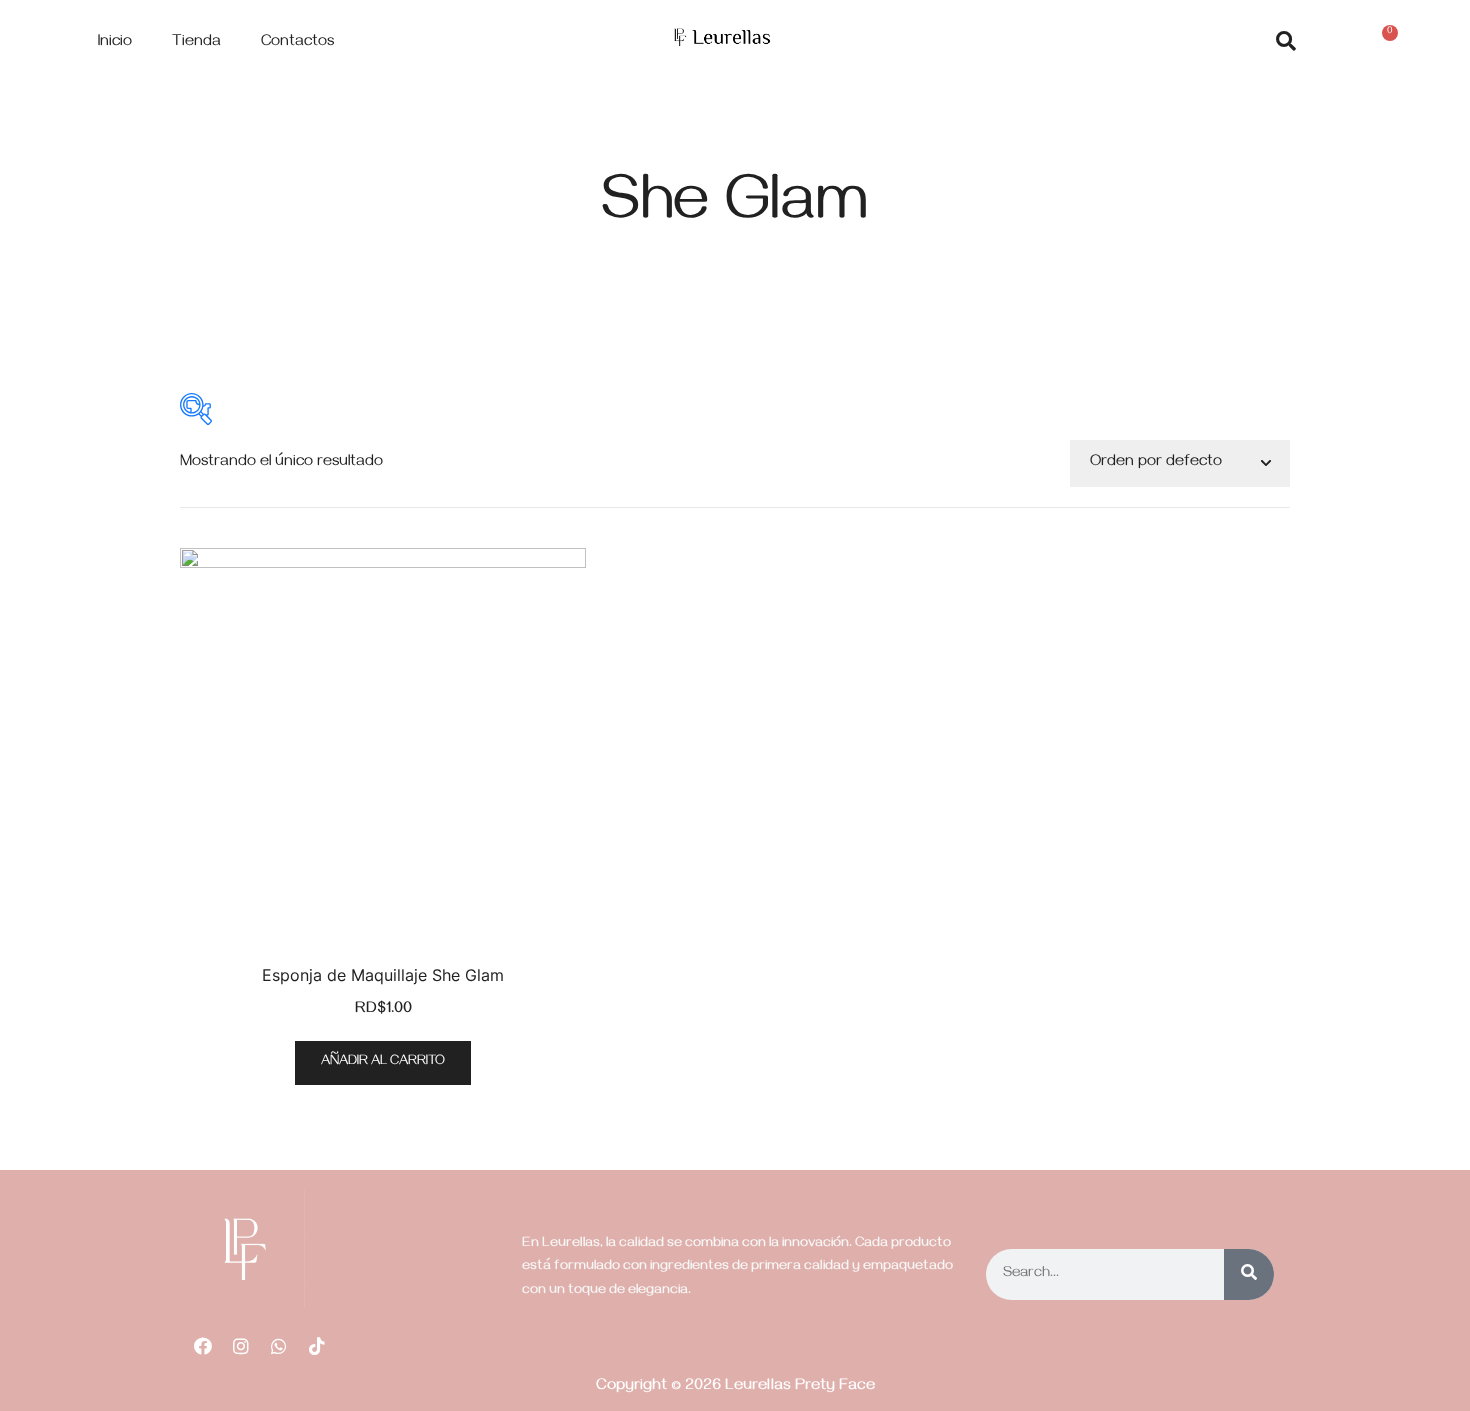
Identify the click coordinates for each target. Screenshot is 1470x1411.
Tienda (196, 43)
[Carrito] (1383, 44)
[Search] (1249, 1274)
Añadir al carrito (383, 1062)
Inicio (115, 43)
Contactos (297, 43)
